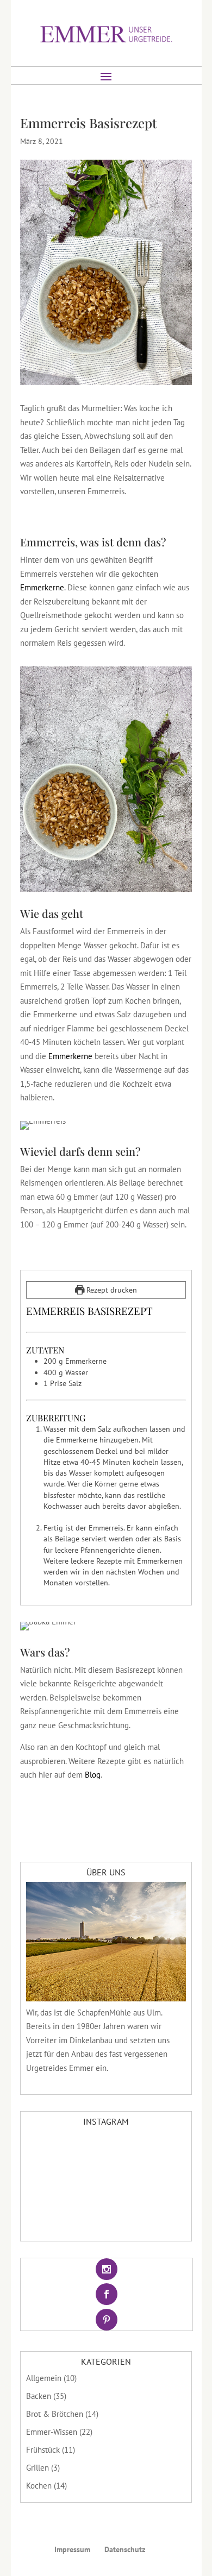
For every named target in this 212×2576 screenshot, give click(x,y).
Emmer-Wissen (52, 2432)
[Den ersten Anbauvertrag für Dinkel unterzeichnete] (52, 2183)
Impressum (72, 2549)
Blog (93, 1775)
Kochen (39, 2486)
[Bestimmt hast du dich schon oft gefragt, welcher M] (52, 2152)
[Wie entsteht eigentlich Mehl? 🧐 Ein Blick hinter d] (106, 2152)
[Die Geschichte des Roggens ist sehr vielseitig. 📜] (160, 2213)
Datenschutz (125, 2549)
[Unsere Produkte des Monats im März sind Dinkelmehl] (106, 2183)
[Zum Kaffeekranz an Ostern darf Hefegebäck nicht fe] (160, 2152)
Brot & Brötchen (55, 2414)
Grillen (38, 2468)
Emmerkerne (42, 587)
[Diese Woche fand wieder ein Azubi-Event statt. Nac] (160, 2183)
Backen (39, 2396)
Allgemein (44, 2378)
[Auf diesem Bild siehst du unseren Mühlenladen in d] (106, 2213)
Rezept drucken (111, 1290)
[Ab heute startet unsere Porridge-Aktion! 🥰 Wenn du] (52, 2213)
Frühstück (43, 2450)
